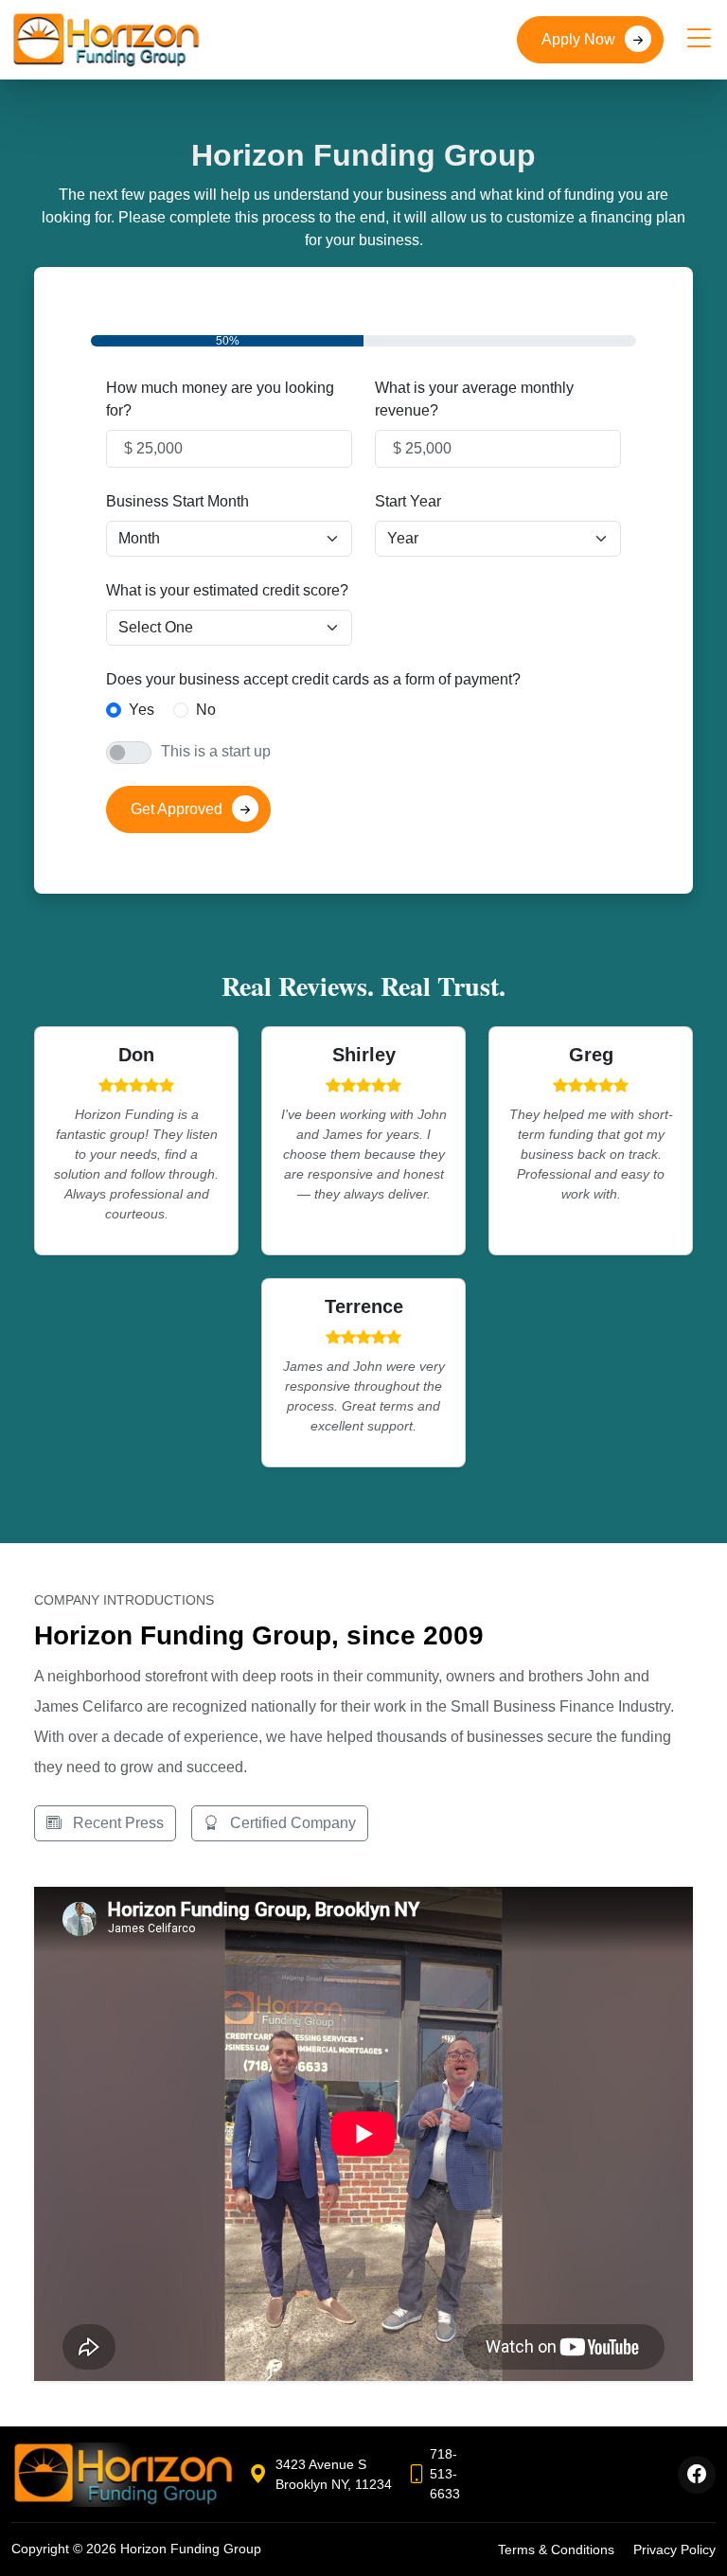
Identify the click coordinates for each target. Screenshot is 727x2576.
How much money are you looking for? (220, 399)
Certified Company (291, 1823)
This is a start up (216, 751)
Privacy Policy (674, 2549)
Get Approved (177, 809)
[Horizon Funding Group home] (123, 2475)
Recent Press (116, 1823)
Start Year (408, 501)
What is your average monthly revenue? (474, 399)
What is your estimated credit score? (227, 590)
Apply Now (578, 39)
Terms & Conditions (556, 2549)
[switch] (129, 753)
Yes (142, 710)
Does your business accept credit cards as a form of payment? (313, 679)
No (206, 710)
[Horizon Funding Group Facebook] (697, 2475)
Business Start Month (177, 501)
